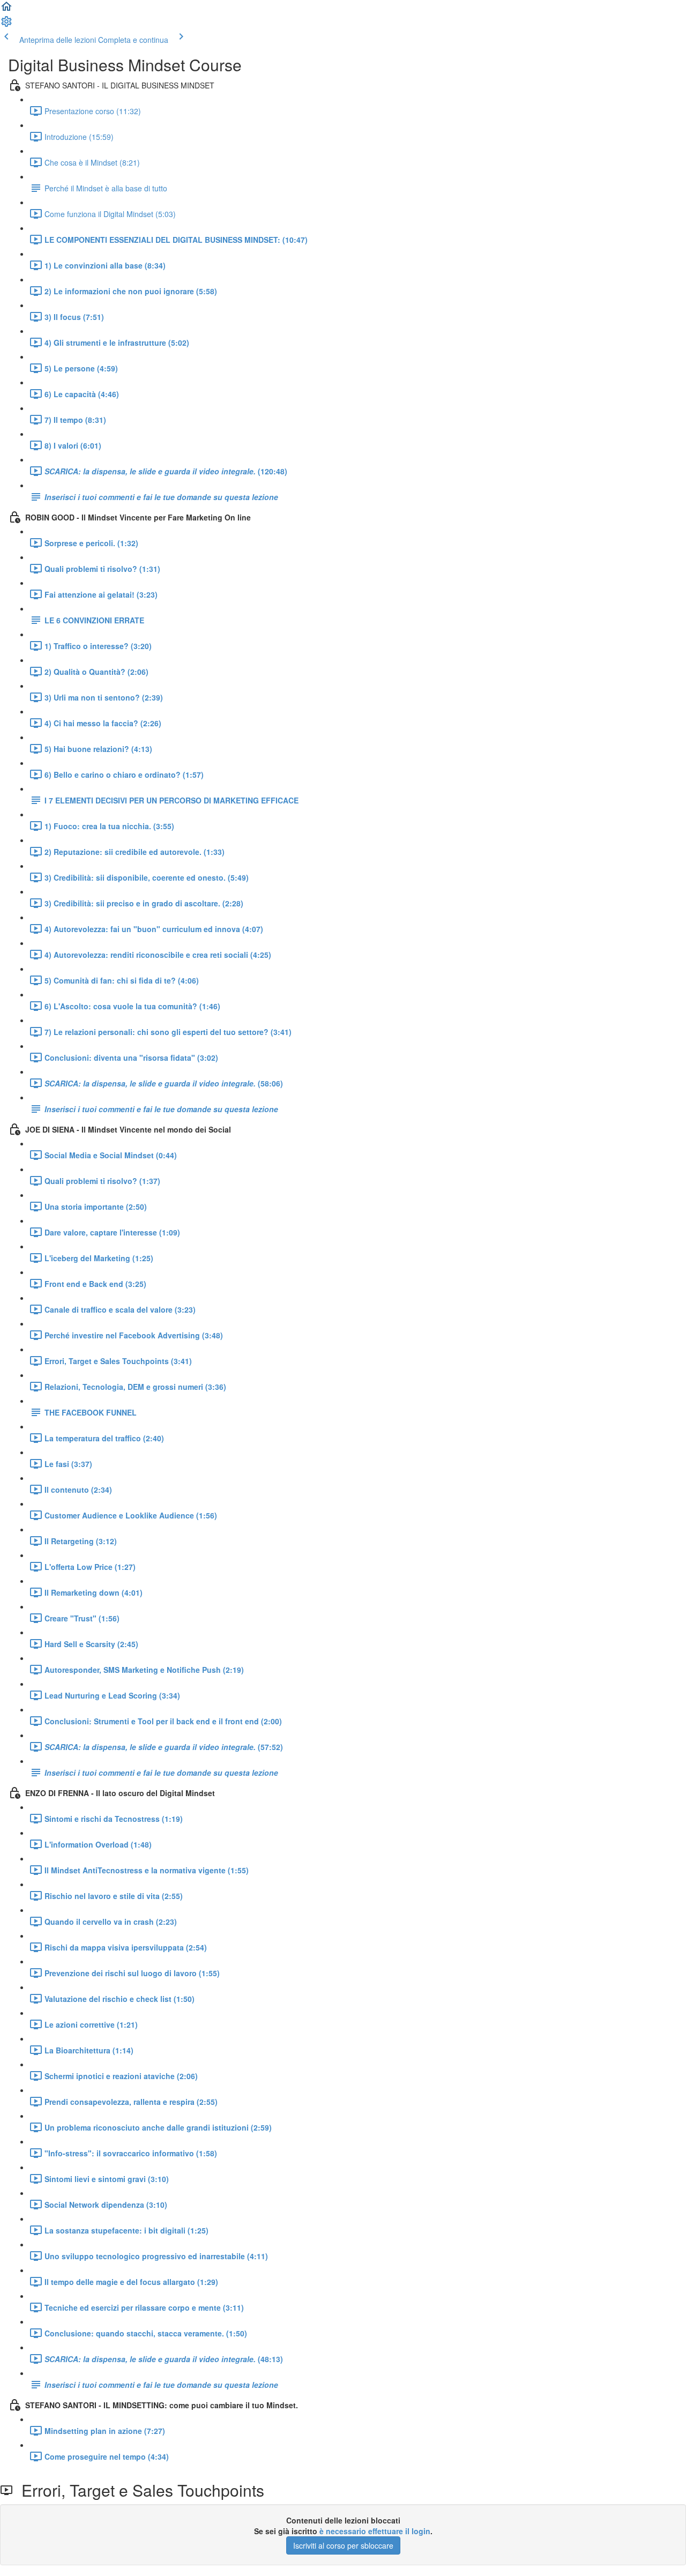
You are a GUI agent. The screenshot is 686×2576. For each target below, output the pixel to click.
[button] (6, 10)
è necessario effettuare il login (375, 2531)
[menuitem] (6, 25)
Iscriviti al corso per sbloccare (343, 2545)
